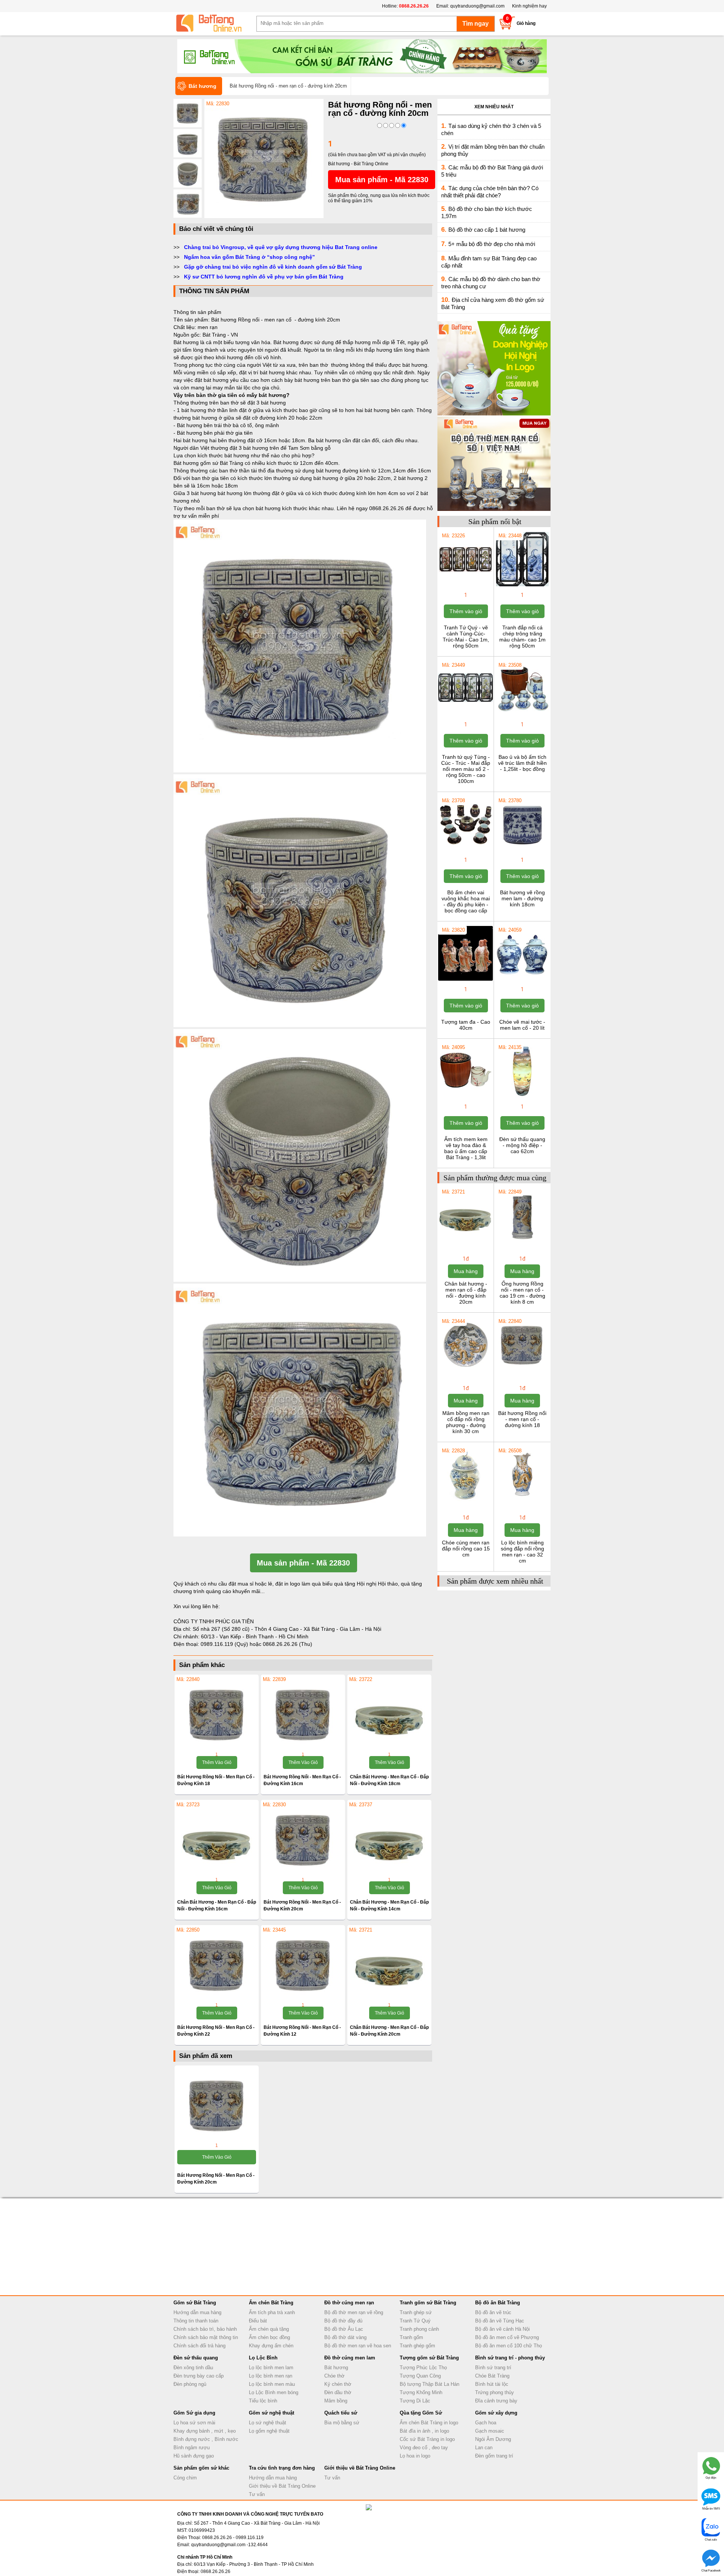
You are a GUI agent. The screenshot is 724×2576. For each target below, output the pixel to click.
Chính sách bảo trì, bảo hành (205, 2329)
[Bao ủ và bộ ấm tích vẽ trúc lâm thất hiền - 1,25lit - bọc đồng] (522, 715)
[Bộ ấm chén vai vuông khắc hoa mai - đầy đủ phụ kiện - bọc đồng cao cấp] (466, 850)
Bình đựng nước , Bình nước (206, 2439)
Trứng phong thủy (495, 2392)
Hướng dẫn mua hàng (197, 2312)
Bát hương (336, 2368)
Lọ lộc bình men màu (272, 2384)
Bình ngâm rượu (192, 2448)
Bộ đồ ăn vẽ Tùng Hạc (500, 2321)
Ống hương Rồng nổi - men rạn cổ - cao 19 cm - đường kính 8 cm (522, 1293)
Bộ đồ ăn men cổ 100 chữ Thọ (508, 2346)
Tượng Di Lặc (415, 2401)
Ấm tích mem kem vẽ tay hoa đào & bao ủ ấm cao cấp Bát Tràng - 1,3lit (466, 1148)
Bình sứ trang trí (493, 2368)
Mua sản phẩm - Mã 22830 (382, 180)
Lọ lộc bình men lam (271, 2368)
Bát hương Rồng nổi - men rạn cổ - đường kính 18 (522, 1419)
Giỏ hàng (526, 23)
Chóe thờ (334, 2376)
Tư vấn (257, 2494)
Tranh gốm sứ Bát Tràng (428, 2303)
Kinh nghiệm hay (529, 6)
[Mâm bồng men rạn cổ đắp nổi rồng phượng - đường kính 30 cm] (466, 1371)
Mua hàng (466, 1271)
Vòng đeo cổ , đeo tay (424, 2448)
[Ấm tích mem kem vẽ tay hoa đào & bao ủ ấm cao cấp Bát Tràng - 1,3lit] (466, 1097)
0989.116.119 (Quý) (225, 1644)
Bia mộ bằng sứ (342, 2423)
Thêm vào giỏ (217, 1762)
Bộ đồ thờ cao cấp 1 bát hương (487, 230)
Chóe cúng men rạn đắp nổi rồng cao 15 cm (466, 1549)
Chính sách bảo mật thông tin (206, 2337)
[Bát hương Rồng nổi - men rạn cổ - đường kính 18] (217, 1714)
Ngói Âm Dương (493, 2439)
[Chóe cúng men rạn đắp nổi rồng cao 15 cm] (466, 1501)
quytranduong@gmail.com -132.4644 (229, 2545)
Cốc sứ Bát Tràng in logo (427, 2439)
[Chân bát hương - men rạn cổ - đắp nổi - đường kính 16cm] (217, 1839)
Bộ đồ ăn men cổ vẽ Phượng (507, 2337)
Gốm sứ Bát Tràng (195, 2303)
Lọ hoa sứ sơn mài (194, 2423)
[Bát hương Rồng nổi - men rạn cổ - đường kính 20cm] (264, 217)
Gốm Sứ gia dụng (194, 2413)
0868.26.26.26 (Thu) (288, 1644)
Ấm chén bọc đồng (269, 2337)
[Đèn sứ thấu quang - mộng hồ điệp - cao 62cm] (522, 1097)
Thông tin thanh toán (196, 2321)
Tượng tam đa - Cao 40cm (466, 1025)
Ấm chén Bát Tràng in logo (429, 2423)
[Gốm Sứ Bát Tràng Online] (215, 23)
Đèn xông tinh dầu (193, 2368)
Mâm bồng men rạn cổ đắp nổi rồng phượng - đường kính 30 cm (466, 1422)
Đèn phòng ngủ (190, 2384)
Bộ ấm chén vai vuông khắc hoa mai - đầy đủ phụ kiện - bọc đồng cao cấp (466, 901)
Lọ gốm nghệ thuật (269, 2431)
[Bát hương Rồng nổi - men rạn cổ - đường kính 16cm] (303, 1714)
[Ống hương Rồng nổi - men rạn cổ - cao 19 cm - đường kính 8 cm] (522, 1242)
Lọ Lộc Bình (263, 2358)
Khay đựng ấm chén (271, 2346)
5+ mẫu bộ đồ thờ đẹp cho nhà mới (492, 244)
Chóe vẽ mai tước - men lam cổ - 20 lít (522, 1025)
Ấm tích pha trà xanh (272, 2312)
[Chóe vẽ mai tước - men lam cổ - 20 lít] (522, 980)
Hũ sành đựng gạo (194, 2456)
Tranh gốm (411, 2337)
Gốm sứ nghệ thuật (271, 2413)
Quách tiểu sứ (341, 2413)
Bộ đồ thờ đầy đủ (343, 2321)
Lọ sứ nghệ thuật (268, 2423)
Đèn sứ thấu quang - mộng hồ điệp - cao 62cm (522, 1145)
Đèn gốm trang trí (494, 2456)
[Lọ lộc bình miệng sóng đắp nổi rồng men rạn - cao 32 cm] (522, 1501)
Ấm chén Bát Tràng (271, 2303)
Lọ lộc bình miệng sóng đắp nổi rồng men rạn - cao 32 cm (522, 1552)
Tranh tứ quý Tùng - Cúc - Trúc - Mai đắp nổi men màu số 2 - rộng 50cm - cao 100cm (466, 769)
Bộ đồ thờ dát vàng (345, 2337)
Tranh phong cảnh (419, 2329)
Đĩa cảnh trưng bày (496, 2401)
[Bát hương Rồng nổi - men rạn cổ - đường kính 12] (303, 1965)
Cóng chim (185, 2478)
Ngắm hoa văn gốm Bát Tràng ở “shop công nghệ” (249, 257)
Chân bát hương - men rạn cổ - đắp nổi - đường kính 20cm (466, 1293)
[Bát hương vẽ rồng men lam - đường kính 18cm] (522, 850)
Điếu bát (258, 2321)
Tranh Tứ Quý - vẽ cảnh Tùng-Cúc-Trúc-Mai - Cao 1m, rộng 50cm (466, 637)
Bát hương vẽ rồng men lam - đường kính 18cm (522, 898)
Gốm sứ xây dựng (496, 2413)
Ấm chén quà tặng (269, 2329)
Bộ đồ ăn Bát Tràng (498, 2303)
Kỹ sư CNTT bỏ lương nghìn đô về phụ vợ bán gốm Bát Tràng (264, 277)
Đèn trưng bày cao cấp (199, 2376)
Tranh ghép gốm (417, 2346)
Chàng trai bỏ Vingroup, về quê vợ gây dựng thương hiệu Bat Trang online (281, 247)
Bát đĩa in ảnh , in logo (424, 2431)
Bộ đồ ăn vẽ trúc (493, 2312)
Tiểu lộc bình (263, 2401)
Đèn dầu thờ (338, 2392)
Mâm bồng (336, 2401)
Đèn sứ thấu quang (196, 2358)
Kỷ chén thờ (338, 2384)
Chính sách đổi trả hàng (199, 2346)
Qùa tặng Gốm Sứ (421, 2413)
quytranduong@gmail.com (477, 6)
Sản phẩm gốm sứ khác (201, 2468)
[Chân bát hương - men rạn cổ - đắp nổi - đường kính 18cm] (389, 1714)
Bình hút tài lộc (492, 2384)
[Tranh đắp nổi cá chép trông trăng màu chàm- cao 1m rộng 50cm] (522, 586)
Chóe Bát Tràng (492, 2376)
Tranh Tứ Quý (415, 2321)
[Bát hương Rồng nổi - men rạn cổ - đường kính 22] (217, 1965)
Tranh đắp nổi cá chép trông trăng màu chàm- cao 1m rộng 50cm (522, 637)
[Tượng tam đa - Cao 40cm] (466, 980)
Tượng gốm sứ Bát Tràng (429, 2358)
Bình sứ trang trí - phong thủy (510, 2358)
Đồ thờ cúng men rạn (349, 2303)
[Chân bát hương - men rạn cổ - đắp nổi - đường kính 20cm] (389, 1965)
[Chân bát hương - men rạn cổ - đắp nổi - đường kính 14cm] (389, 1839)
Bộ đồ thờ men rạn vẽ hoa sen (358, 2346)
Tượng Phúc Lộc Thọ (423, 2368)
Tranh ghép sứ (416, 2312)
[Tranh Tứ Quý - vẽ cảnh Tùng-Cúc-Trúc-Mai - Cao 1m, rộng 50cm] (466, 586)
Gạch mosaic (490, 2431)
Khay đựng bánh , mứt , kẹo (205, 2431)
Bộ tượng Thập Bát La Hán (429, 2384)
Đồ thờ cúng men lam (350, 2358)
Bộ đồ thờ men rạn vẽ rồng (354, 2312)
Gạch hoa (486, 2423)
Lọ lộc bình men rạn (271, 2376)
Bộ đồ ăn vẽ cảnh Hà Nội (502, 2329)
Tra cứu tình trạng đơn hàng (282, 2468)
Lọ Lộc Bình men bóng (274, 2392)
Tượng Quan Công (420, 2376)
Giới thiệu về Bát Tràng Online (282, 2486)
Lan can (484, 2448)
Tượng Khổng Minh (421, 2392)
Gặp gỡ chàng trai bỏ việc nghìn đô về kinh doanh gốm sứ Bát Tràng (273, 267)
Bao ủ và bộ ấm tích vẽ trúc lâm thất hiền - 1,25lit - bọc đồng (522, 763)
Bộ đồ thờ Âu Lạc (344, 2329)
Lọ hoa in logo (415, 2456)
